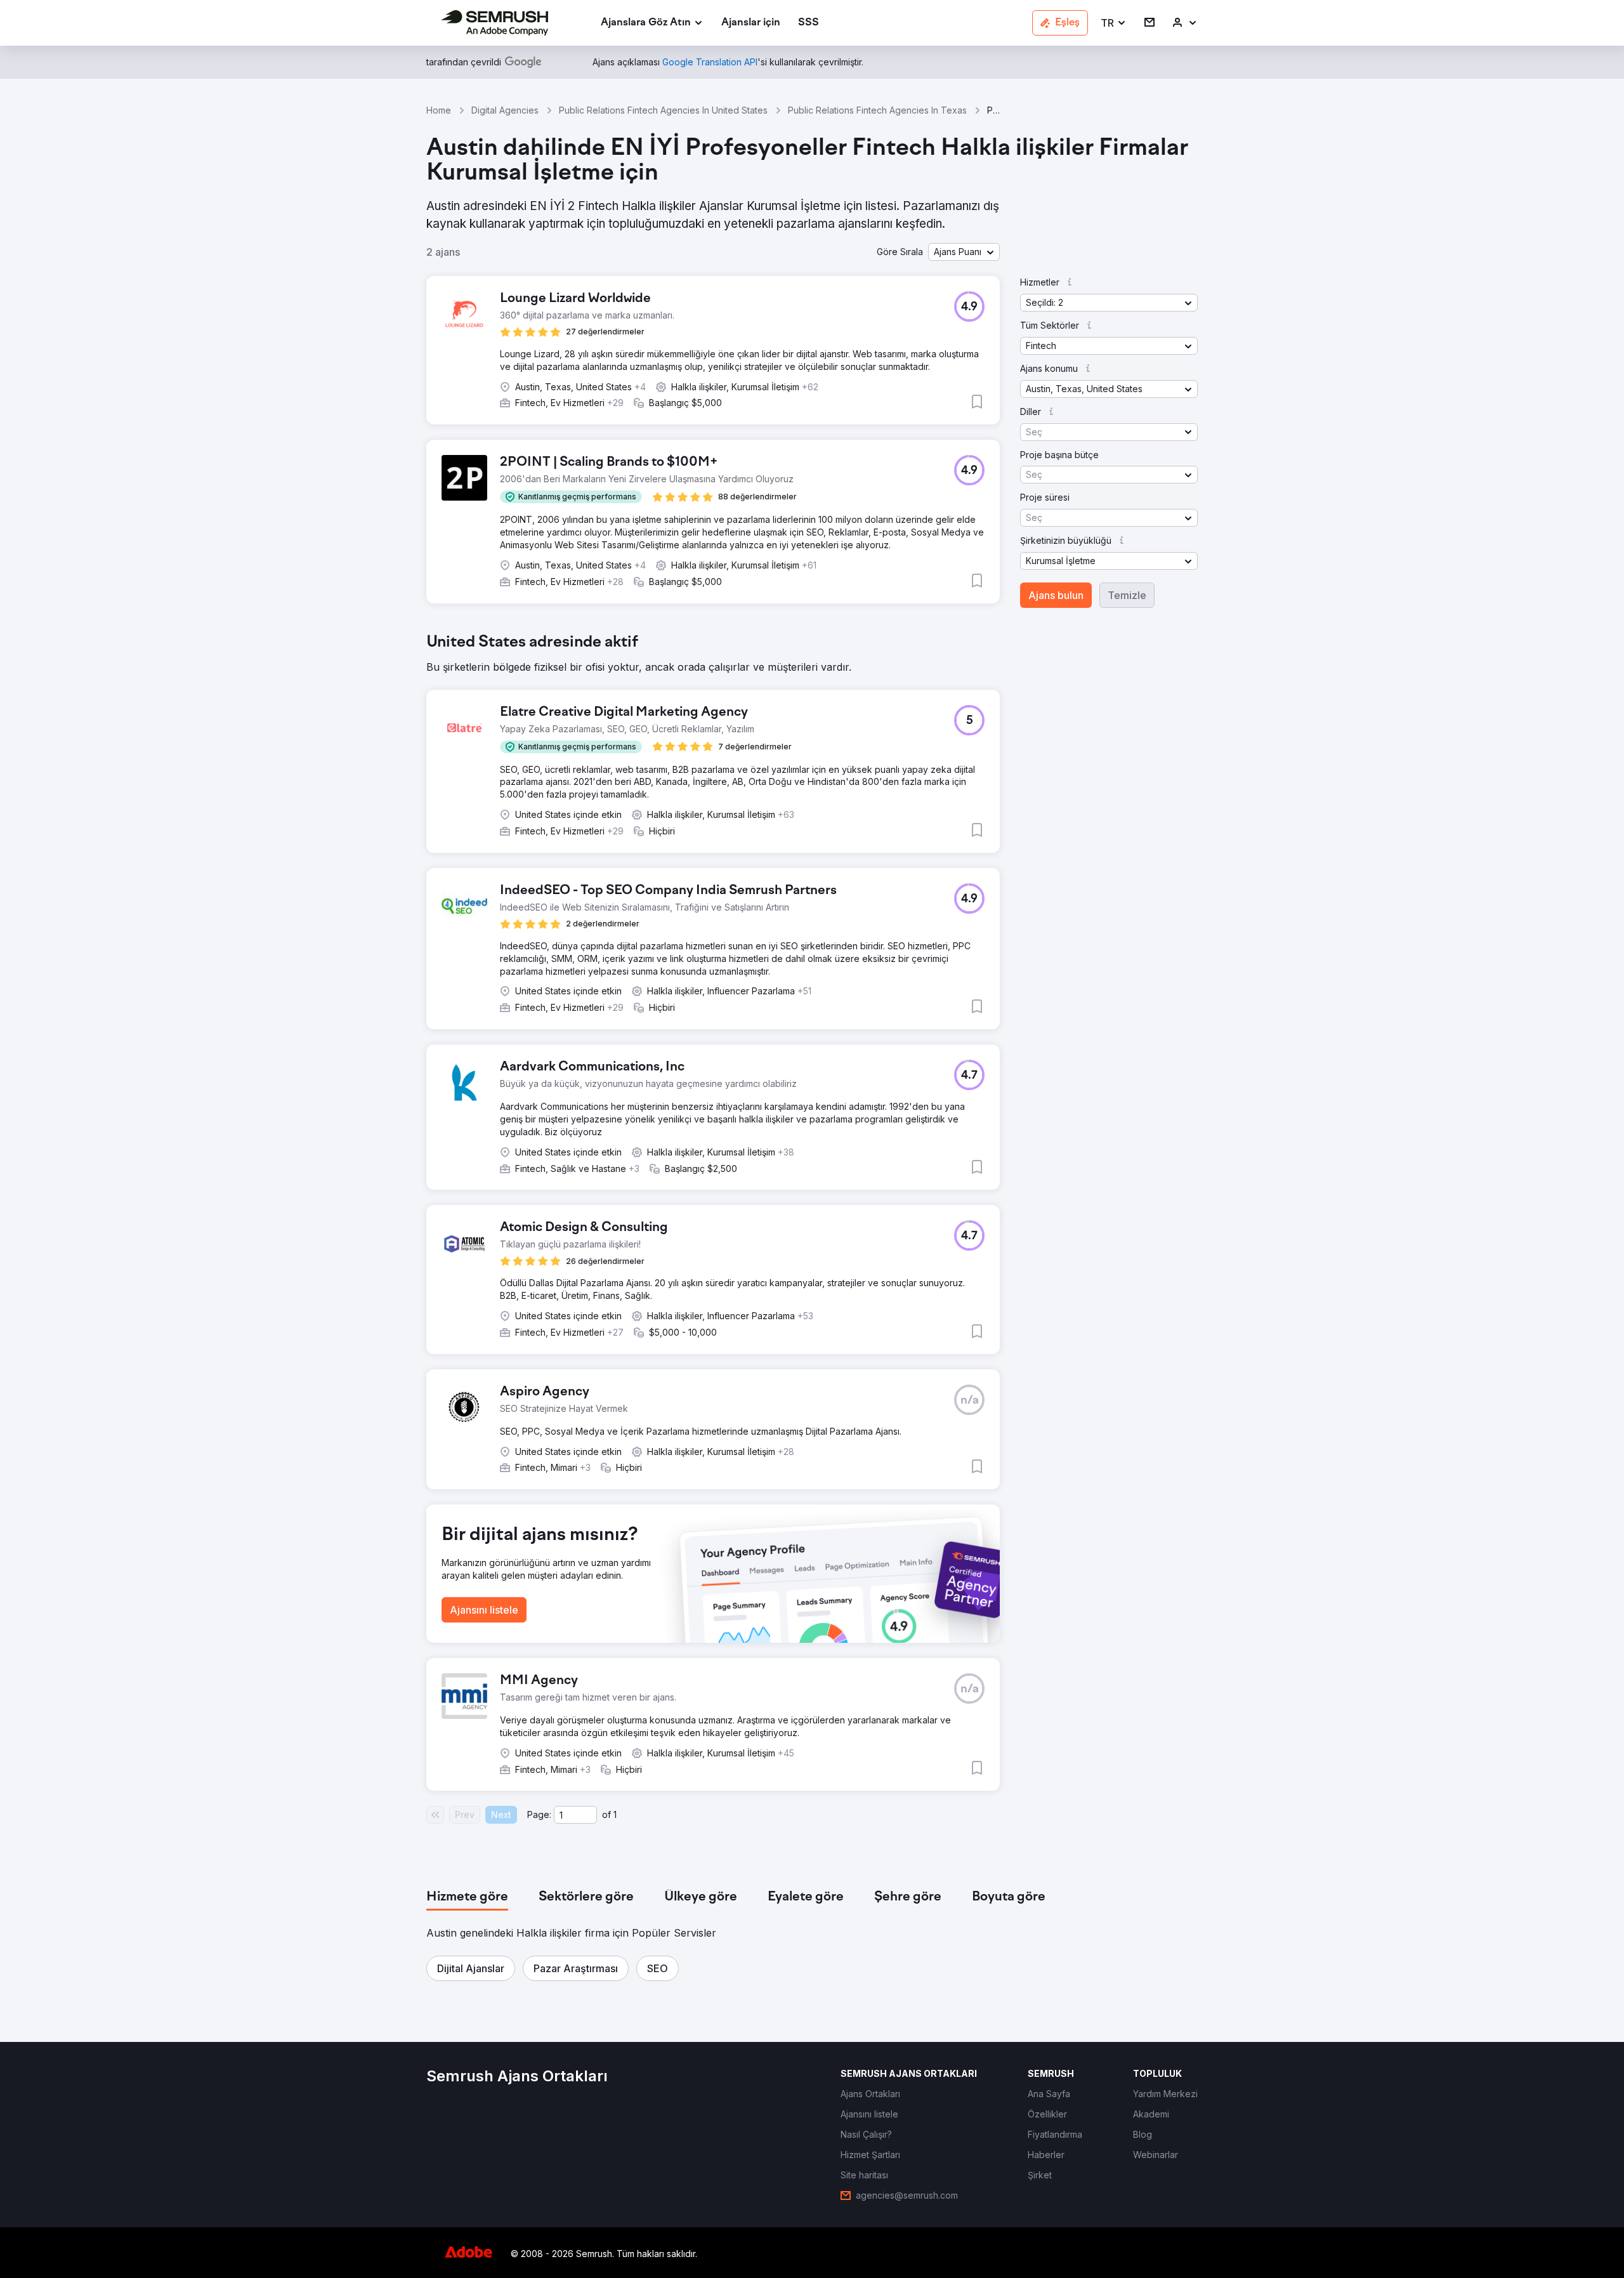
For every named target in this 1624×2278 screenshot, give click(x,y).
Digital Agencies (505, 110)
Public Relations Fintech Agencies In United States (663, 110)
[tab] (467, 1897)
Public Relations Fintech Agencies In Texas (877, 110)
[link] (751, 23)
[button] (1114, 23)
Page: (539, 1814)
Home (439, 110)
